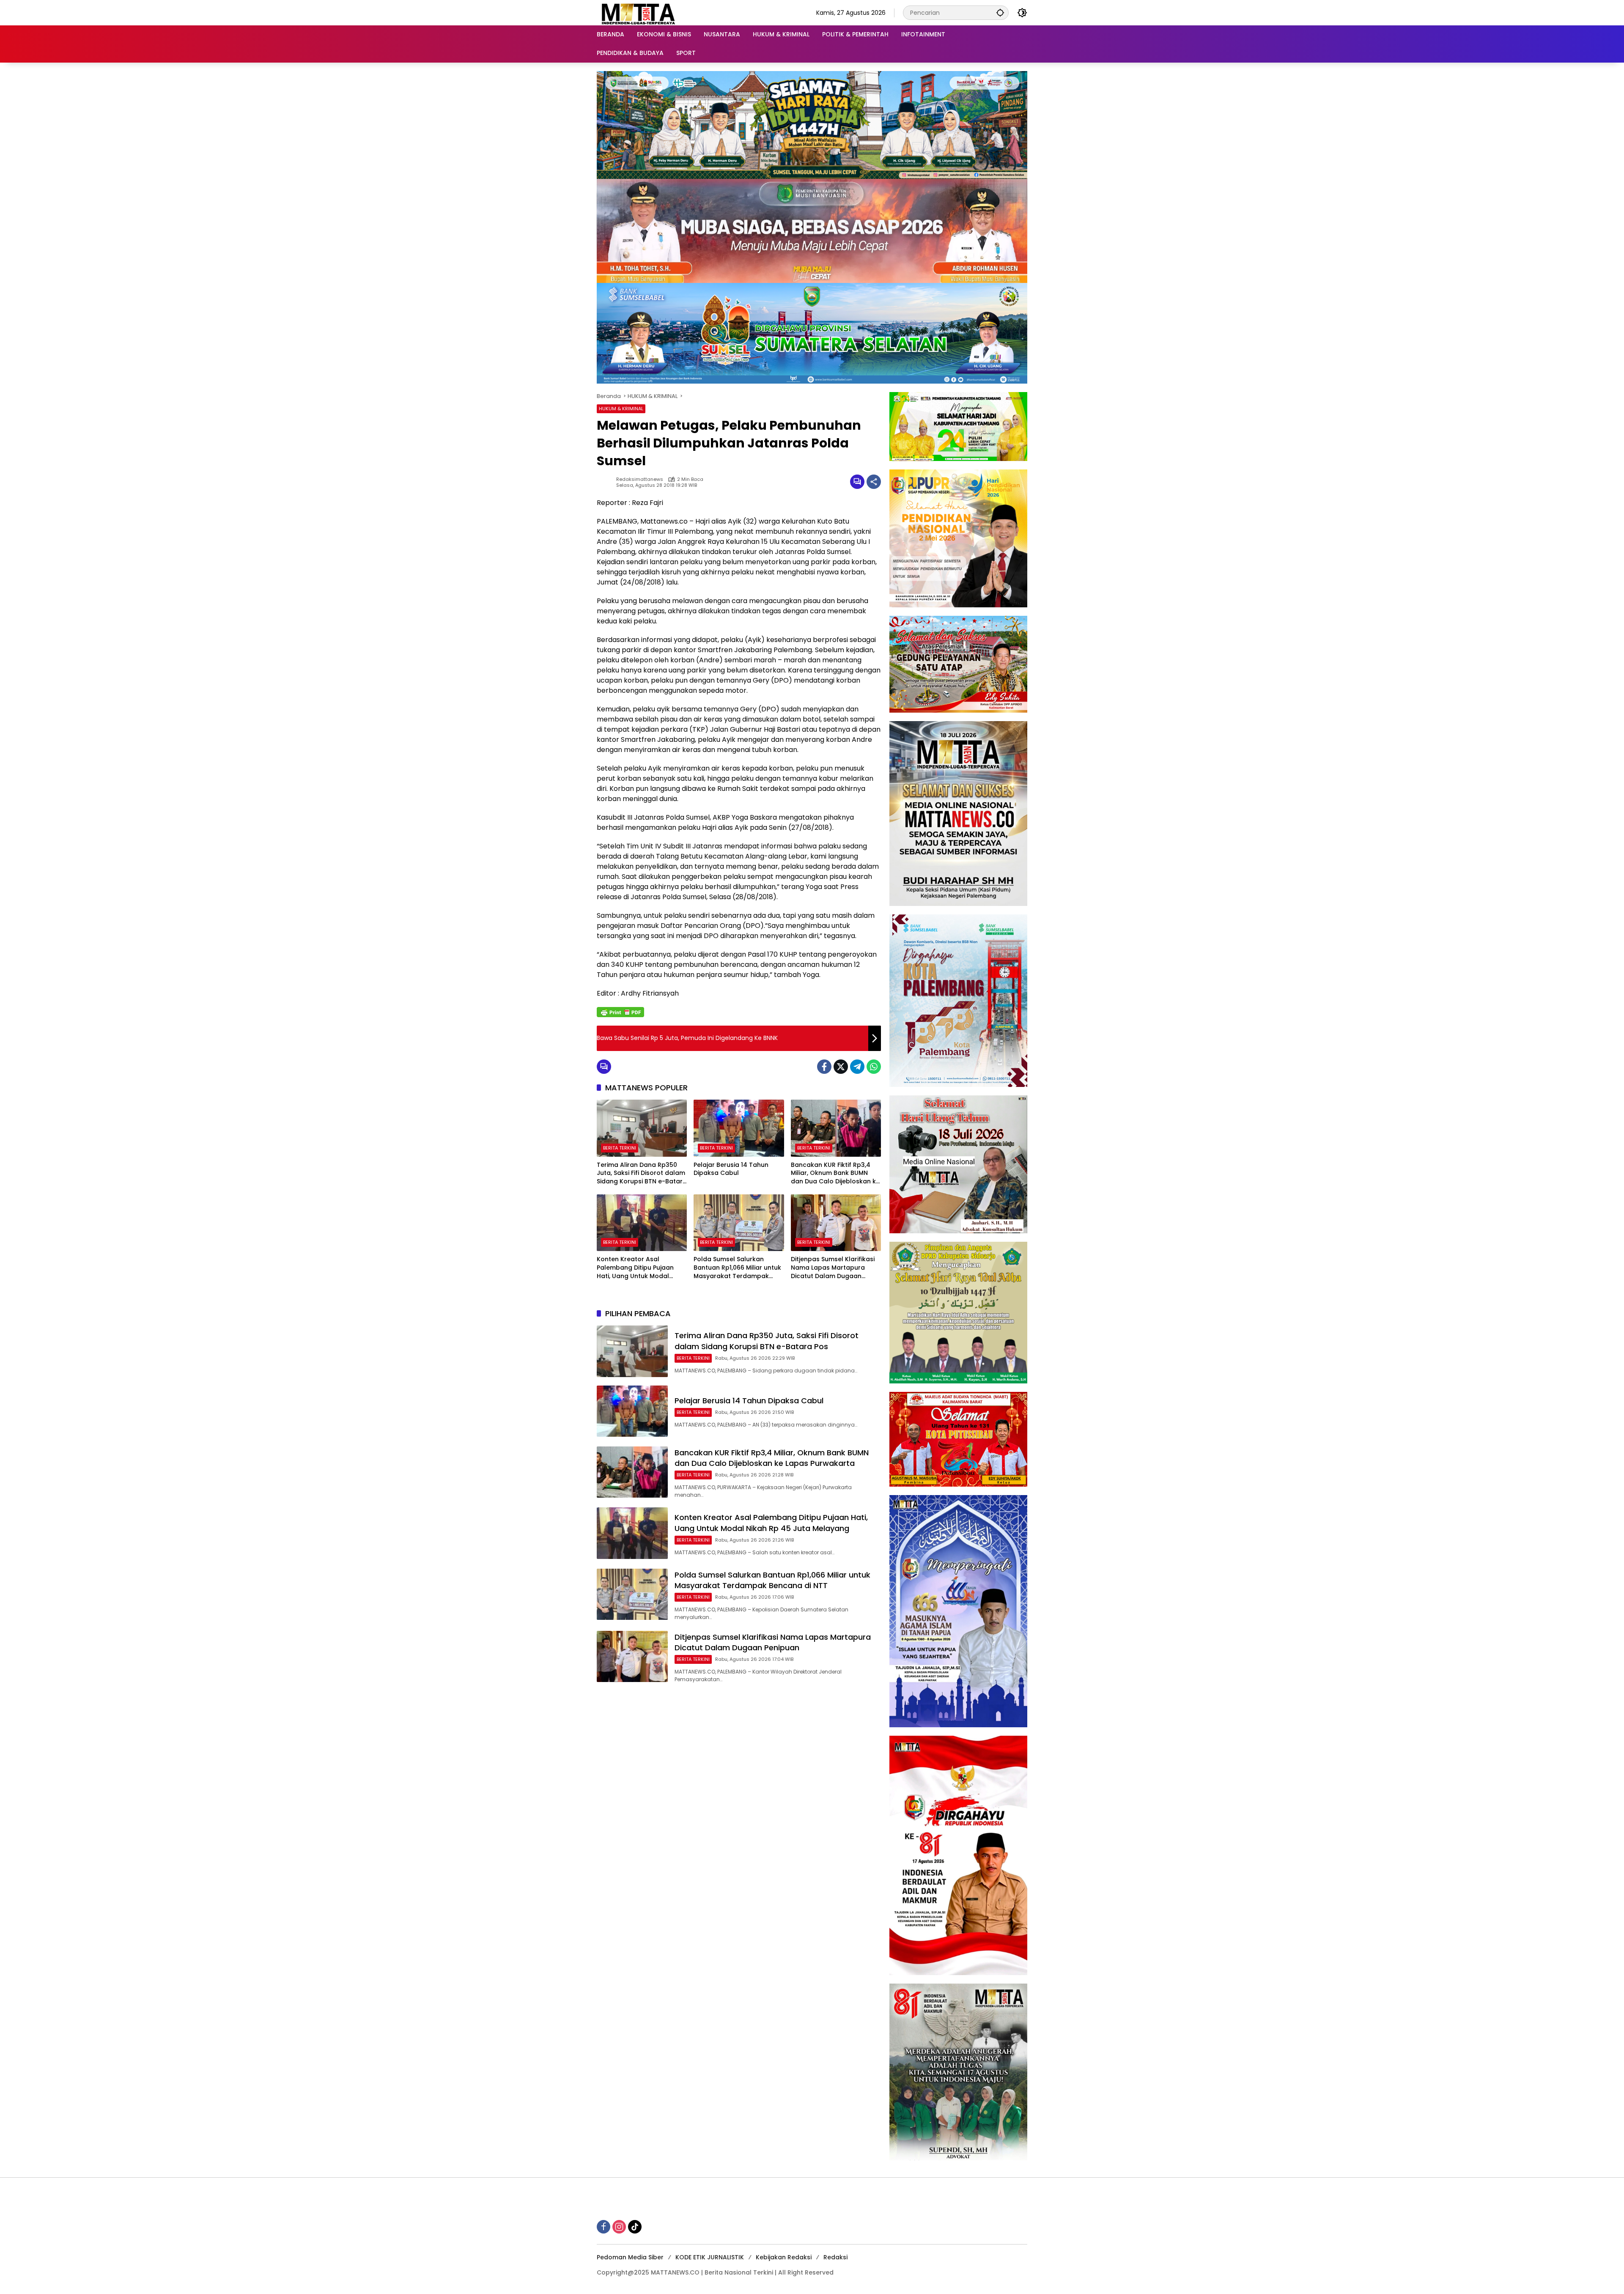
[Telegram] (857, 1067)
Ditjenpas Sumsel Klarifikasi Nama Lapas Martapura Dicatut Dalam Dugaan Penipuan (833, 1268)
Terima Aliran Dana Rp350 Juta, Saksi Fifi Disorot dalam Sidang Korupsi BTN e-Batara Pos (642, 1173)
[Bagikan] (874, 482)
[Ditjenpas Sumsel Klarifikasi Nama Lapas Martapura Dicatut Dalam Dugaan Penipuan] (836, 1223)
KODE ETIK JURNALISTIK (710, 2257)
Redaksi (835, 2257)
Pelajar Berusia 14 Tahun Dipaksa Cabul (731, 1169)
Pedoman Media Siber (630, 2257)
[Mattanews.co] (639, 12)
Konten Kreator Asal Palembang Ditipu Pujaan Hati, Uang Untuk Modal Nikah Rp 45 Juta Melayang (639, 1268)
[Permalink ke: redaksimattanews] (606, 482)
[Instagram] (619, 2227)
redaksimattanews (640, 479)
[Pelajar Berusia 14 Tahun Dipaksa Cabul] (739, 1128)
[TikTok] (635, 2227)
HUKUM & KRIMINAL (621, 409)
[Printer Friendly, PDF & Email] (620, 1012)
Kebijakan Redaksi (784, 2257)
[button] (1000, 12)
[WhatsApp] (874, 1067)
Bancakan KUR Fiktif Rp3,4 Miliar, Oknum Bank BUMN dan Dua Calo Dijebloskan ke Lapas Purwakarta (835, 1173)
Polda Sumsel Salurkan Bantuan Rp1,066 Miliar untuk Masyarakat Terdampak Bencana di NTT (737, 1268)
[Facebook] (824, 1067)
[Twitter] (841, 1067)
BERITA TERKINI (620, 1148)
